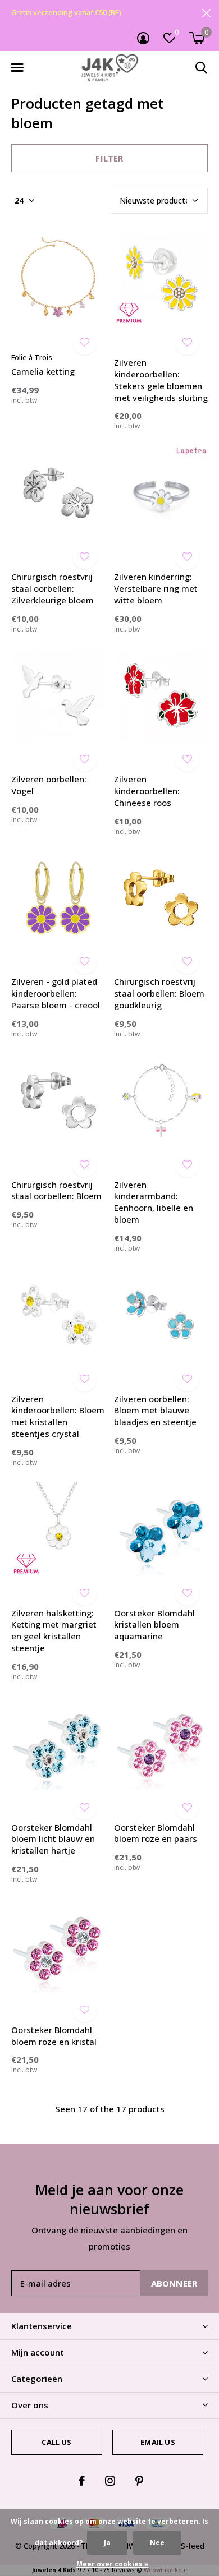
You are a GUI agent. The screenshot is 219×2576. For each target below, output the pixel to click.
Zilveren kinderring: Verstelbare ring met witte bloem (156, 588)
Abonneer (174, 2283)
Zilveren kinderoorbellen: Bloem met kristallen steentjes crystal (58, 1416)
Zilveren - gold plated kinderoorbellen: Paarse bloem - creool (56, 993)
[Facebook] (82, 2481)
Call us (56, 2442)
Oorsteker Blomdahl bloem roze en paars (156, 1833)
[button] (17, 68)
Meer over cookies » (113, 2564)
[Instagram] (110, 2481)
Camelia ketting (43, 371)
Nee (157, 2543)
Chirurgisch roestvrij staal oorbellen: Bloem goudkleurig (159, 993)
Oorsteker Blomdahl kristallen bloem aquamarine (154, 1625)
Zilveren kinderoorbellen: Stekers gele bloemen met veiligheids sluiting (161, 380)
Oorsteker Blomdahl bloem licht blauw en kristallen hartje (53, 1839)
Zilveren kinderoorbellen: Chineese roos (147, 791)
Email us (158, 2442)
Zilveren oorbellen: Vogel (49, 785)
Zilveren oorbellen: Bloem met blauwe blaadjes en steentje (155, 1411)
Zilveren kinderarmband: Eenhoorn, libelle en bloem (154, 1202)
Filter (109, 158)
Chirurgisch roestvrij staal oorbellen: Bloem (56, 1190)
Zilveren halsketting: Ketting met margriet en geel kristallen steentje (54, 1630)
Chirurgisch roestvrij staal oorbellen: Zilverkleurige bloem (53, 588)
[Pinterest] (139, 2481)
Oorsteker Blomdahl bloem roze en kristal (54, 2036)
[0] (197, 38)
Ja (107, 2543)
